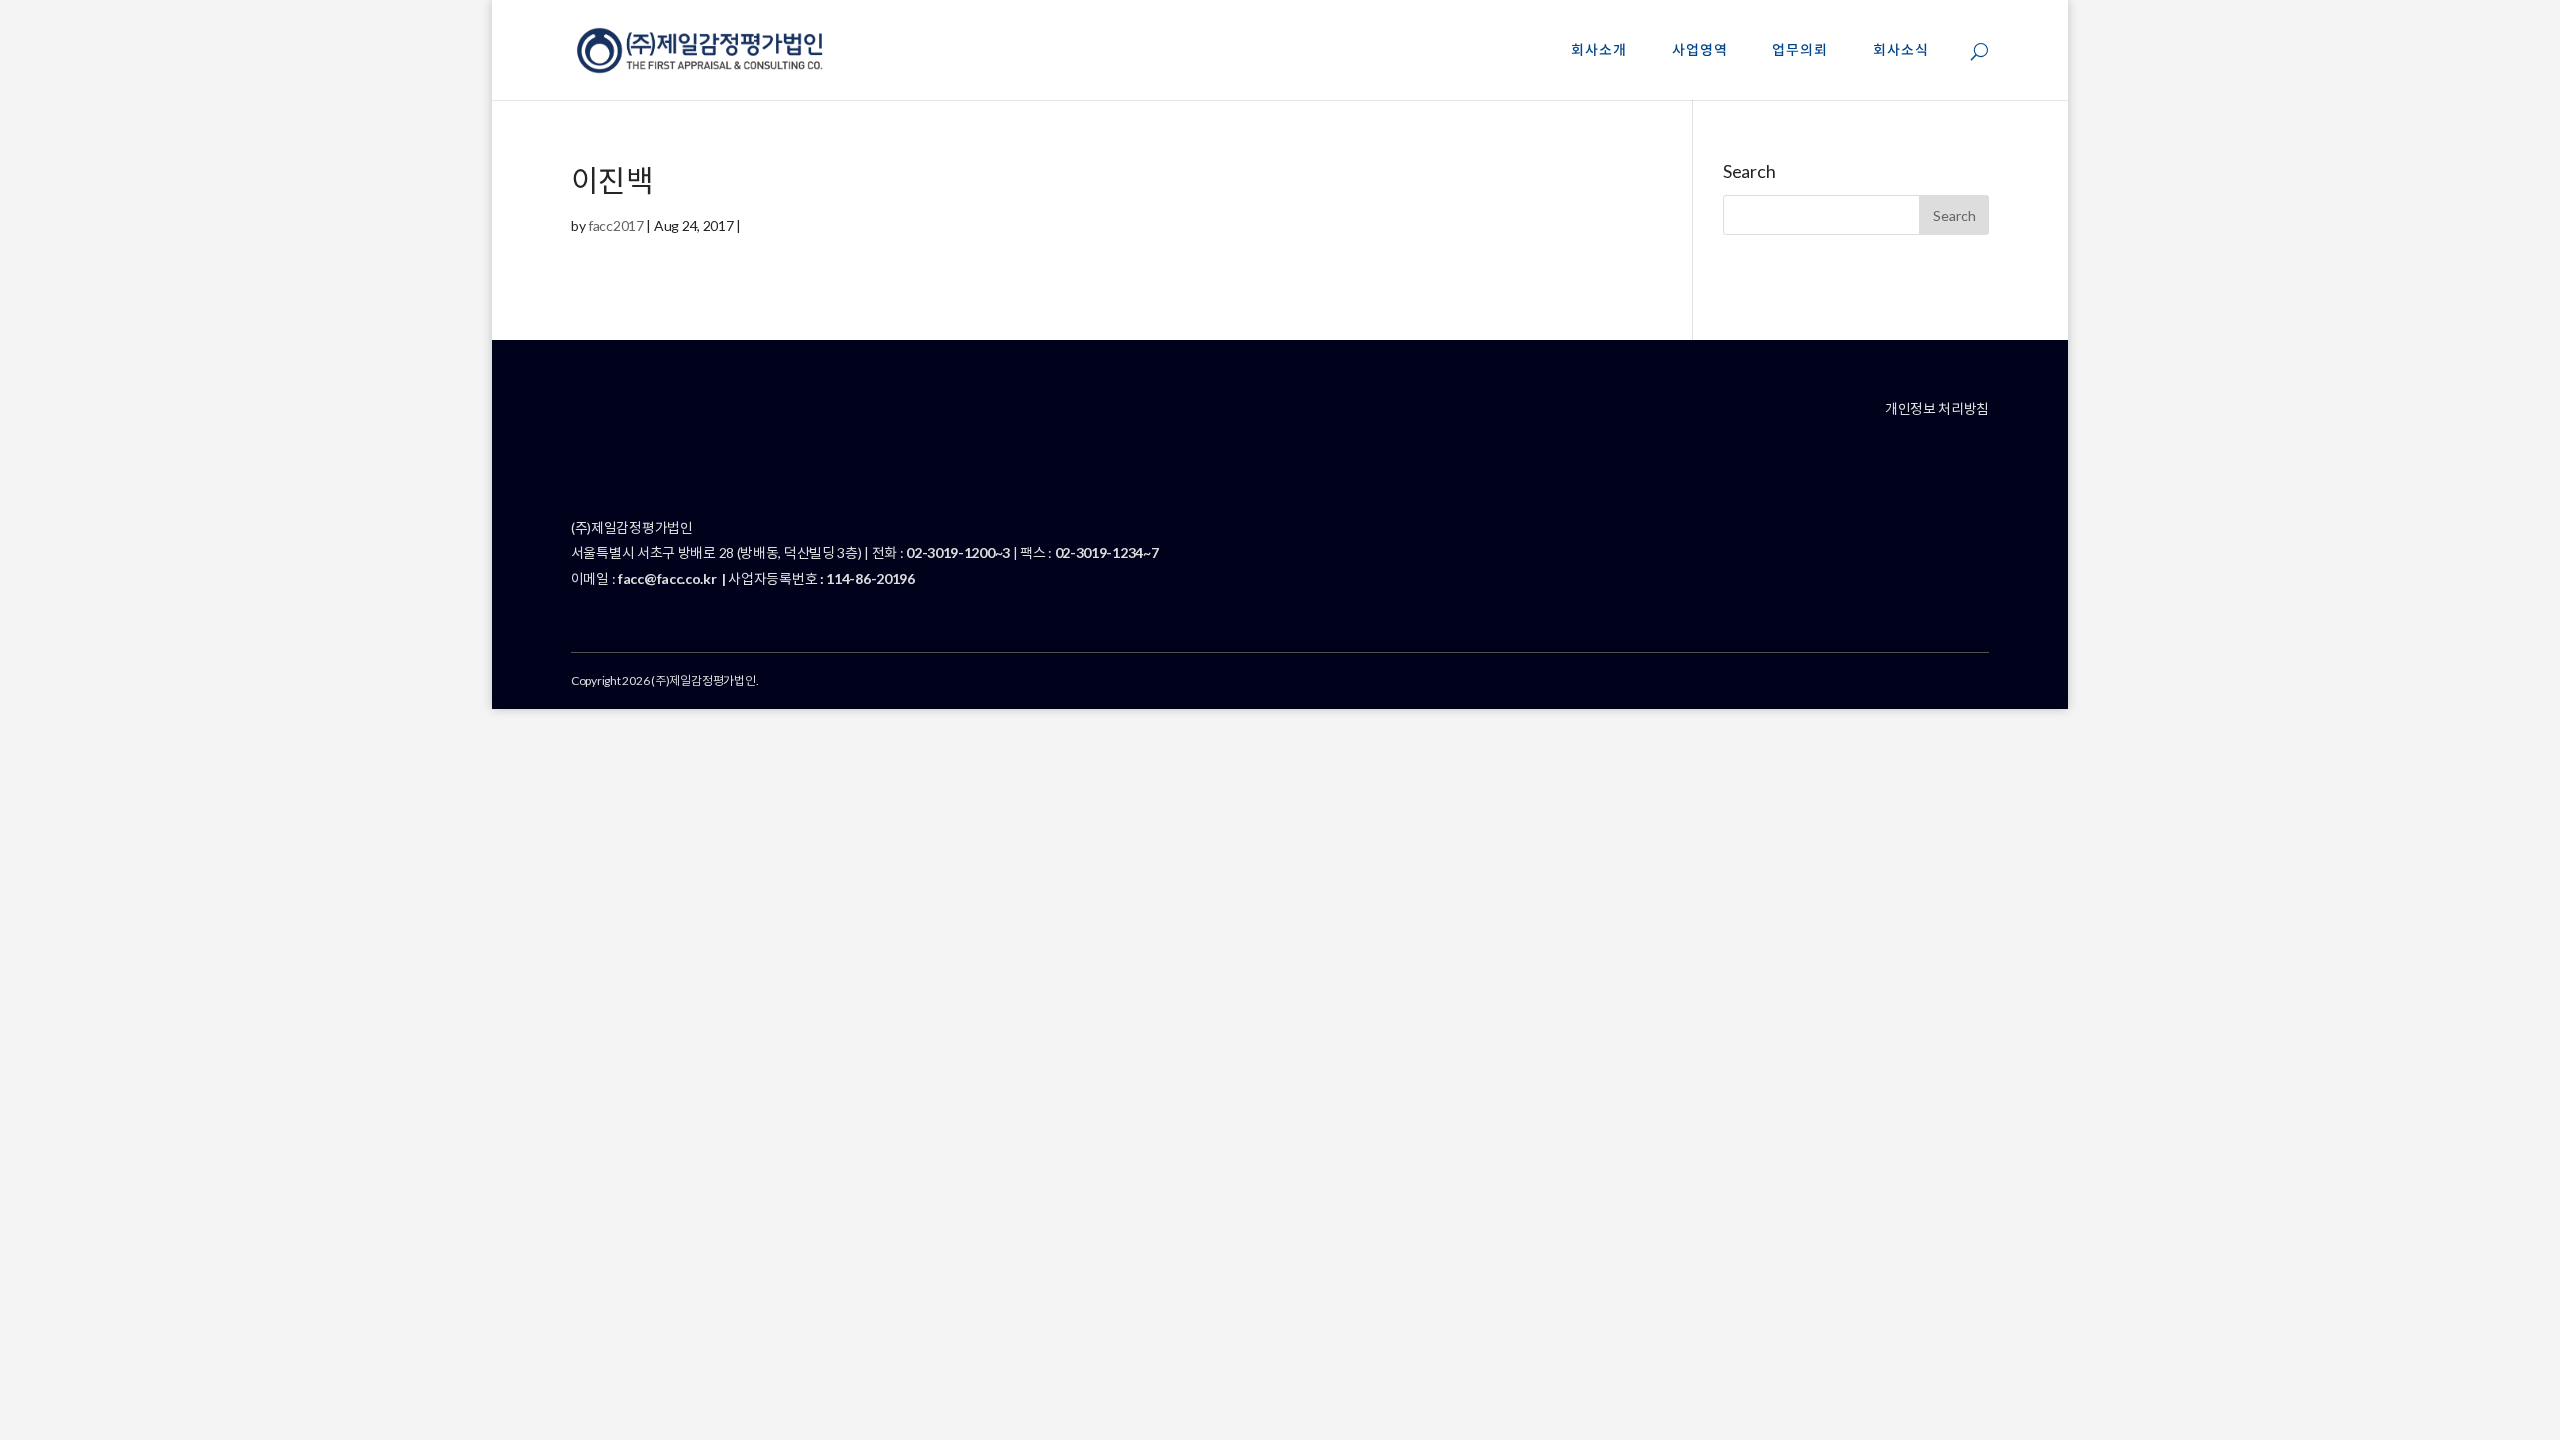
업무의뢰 (1800, 50)
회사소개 (1599, 50)
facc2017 (616, 225)
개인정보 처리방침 (1937, 408)
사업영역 (1700, 50)
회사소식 (1901, 50)
